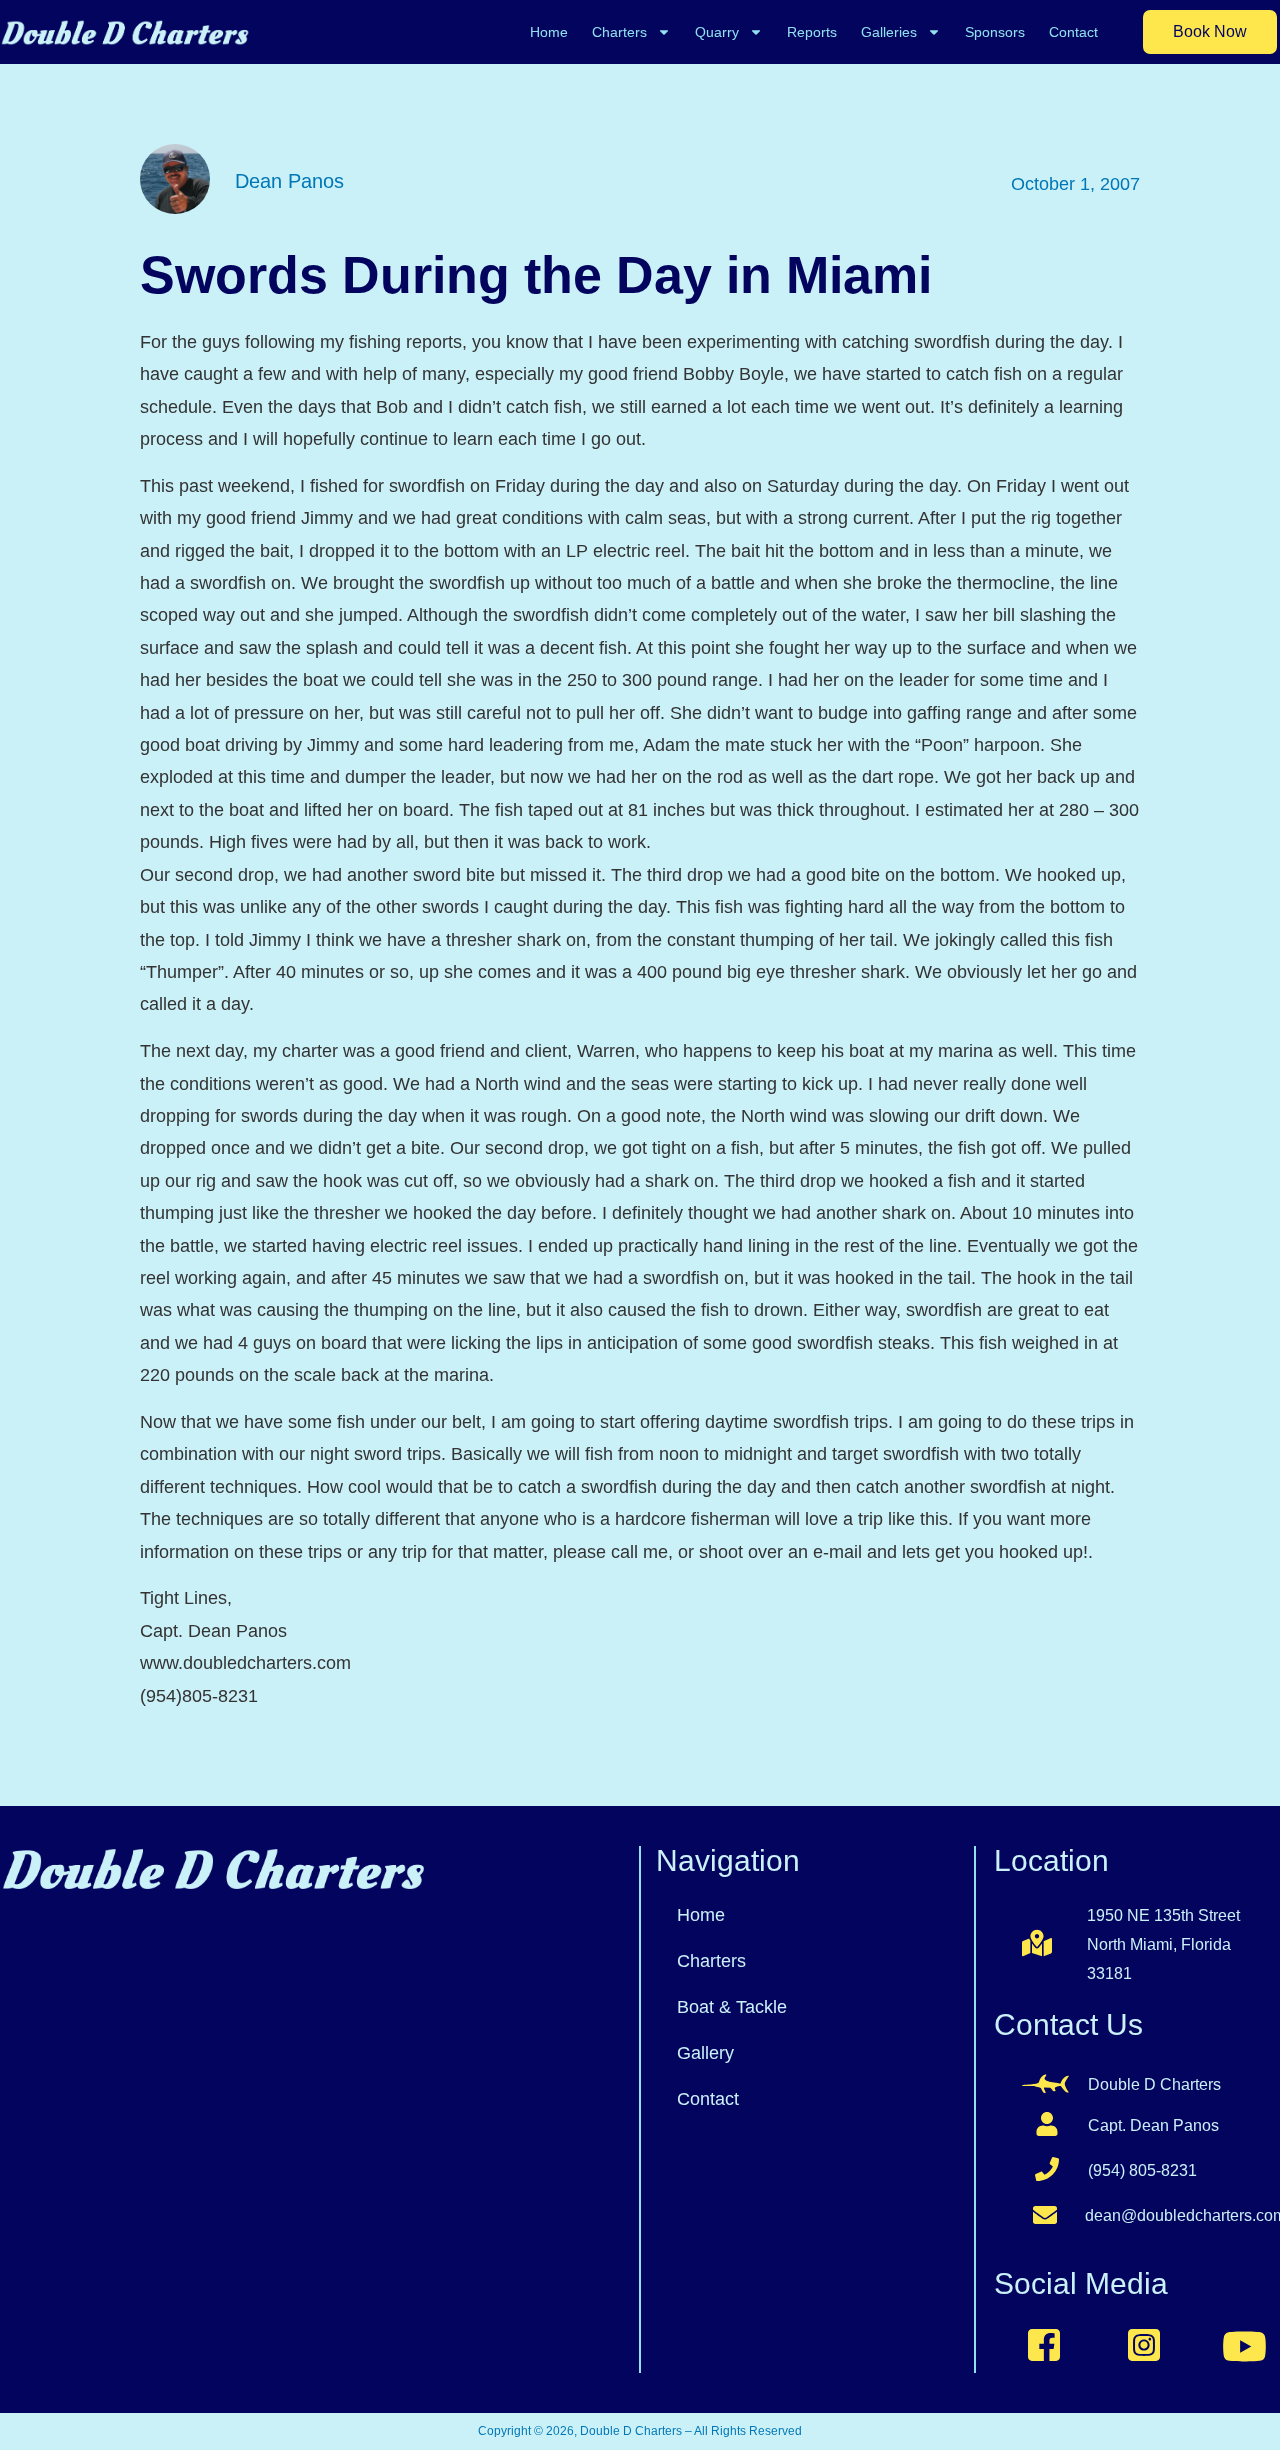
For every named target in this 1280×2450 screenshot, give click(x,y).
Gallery (705, 2053)
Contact (1073, 32)
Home (549, 32)
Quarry (717, 32)
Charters (619, 32)
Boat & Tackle (732, 2007)
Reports (812, 32)
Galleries (889, 32)
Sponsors (995, 32)
